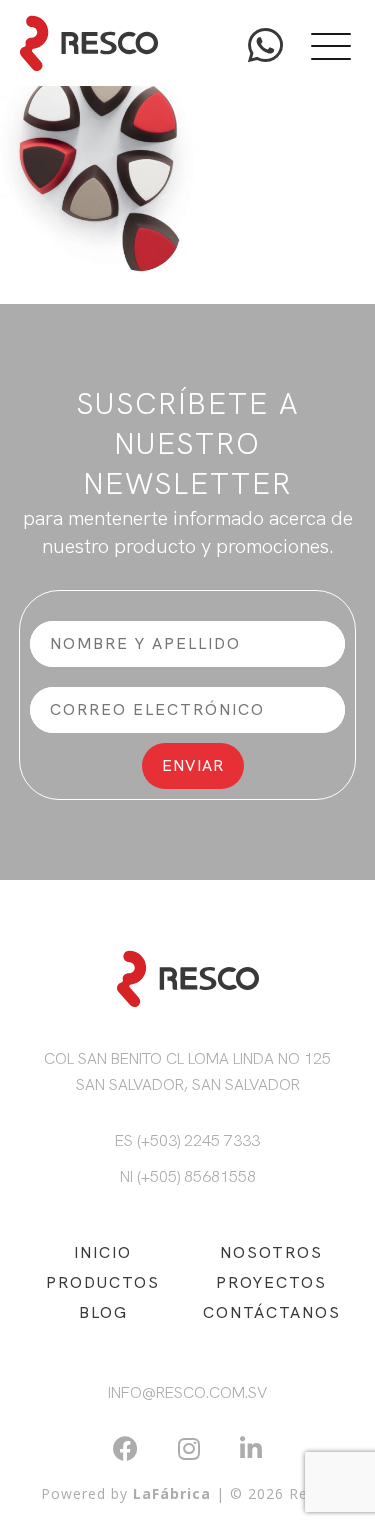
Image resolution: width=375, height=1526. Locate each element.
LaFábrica (172, 1493)
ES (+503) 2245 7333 (187, 1140)
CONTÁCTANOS (272, 1312)
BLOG (103, 1312)
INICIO (103, 1252)
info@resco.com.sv (187, 1392)
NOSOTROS (271, 1252)
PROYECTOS (271, 1282)
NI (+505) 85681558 (188, 1176)
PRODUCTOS (103, 1282)
